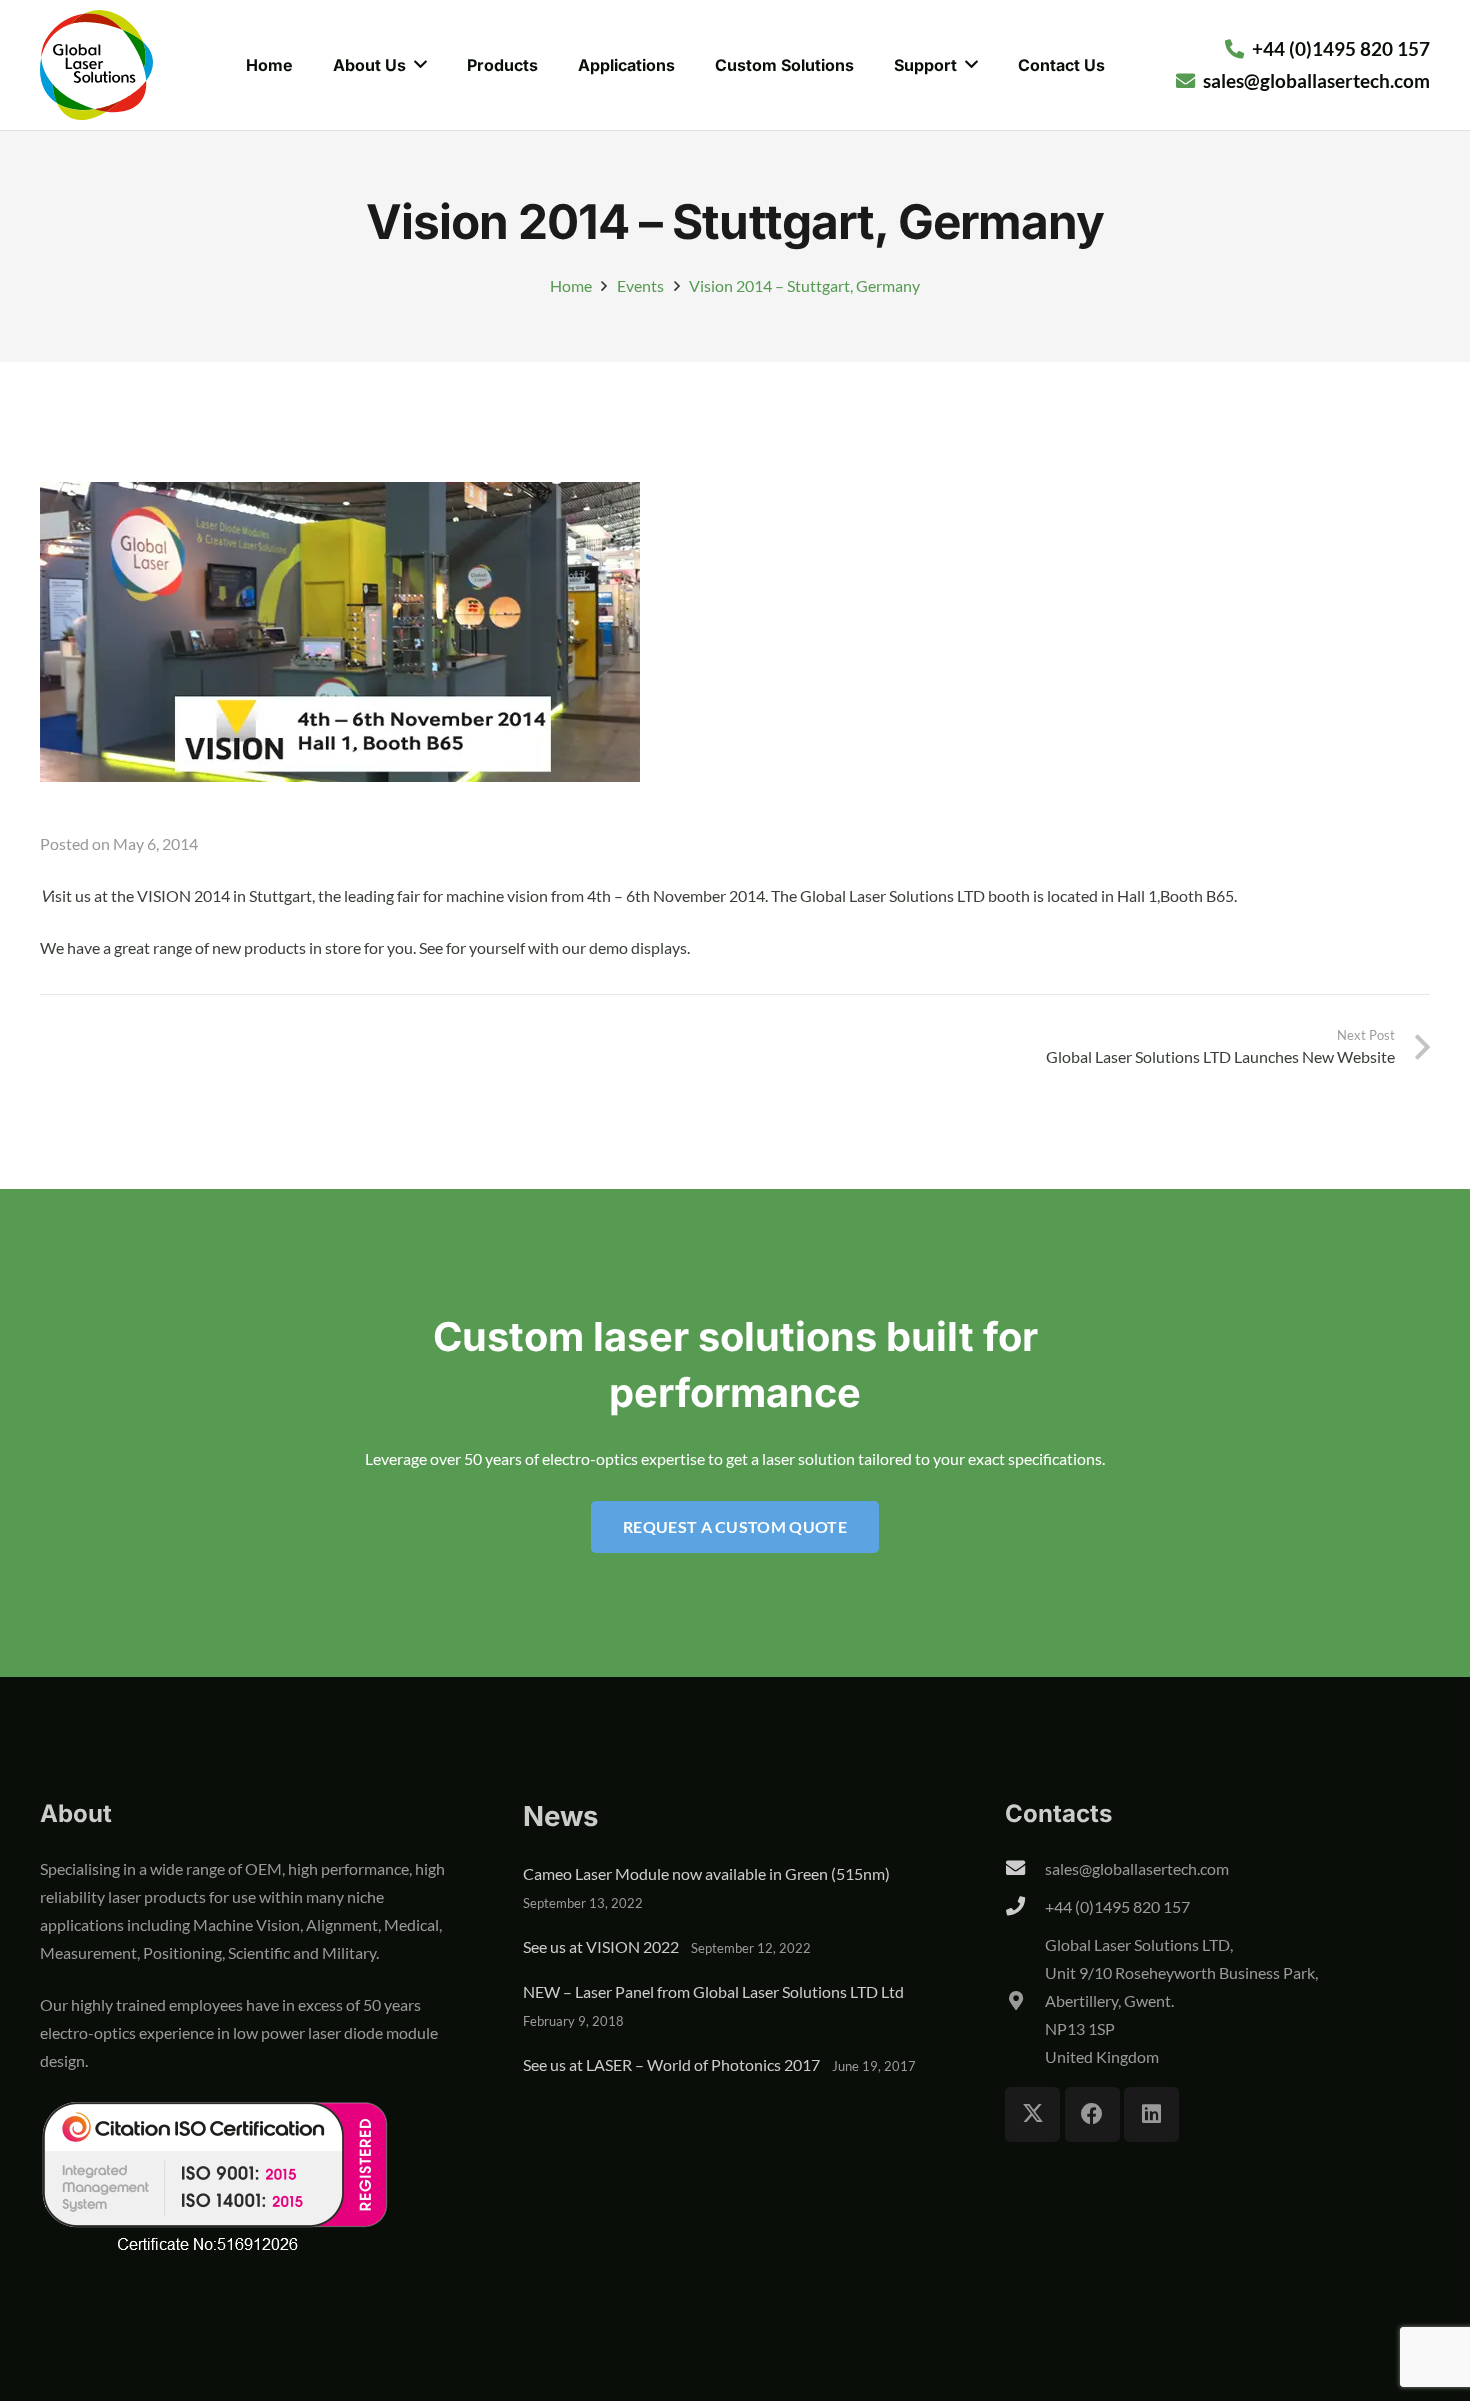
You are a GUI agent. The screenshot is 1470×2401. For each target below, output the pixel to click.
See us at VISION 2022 (601, 1946)
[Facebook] (1092, 2114)
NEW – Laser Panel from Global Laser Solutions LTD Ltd (713, 1991)
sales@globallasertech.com (1137, 1868)
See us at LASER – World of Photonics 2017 (671, 2064)
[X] (1032, 2114)
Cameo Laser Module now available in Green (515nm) (706, 1873)
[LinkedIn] (1151, 2114)
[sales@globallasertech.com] (1025, 1869)
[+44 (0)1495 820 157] (1025, 1907)
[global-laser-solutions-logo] (96, 65)
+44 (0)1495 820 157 (1117, 1906)
